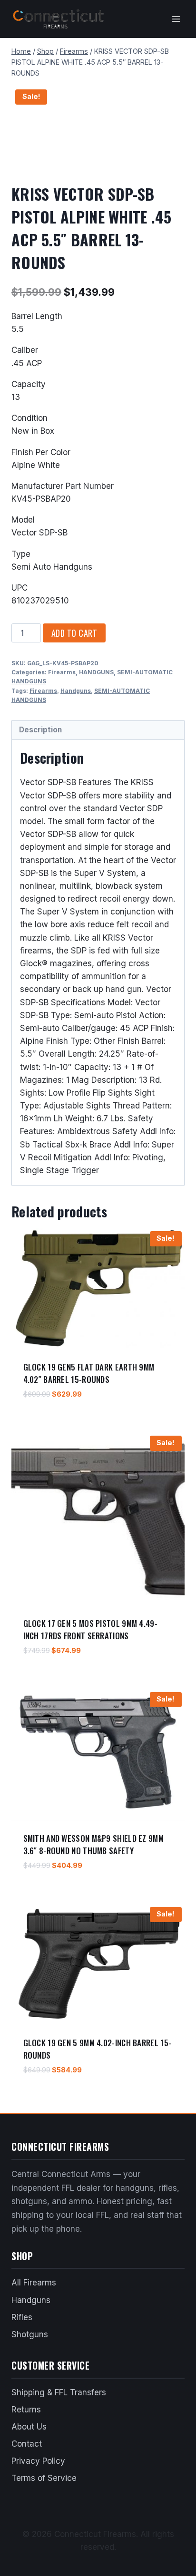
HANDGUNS (96, 672)
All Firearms (34, 2283)
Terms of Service (44, 2478)
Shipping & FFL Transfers (59, 2392)
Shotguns (30, 2334)
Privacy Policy (38, 2461)
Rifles (22, 2317)
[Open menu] (176, 19)
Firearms (62, 672)
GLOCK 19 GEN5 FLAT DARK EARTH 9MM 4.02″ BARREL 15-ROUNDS (89, 1373)
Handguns (76, 691)
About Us (29, 2427)
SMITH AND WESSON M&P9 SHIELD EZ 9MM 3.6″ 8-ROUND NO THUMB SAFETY (94, 1844)
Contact (27, 2444)
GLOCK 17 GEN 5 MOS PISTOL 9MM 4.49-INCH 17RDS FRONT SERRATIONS (91, 1629)
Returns (26, 2410)
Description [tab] (40, 730)
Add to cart (74, 633)
